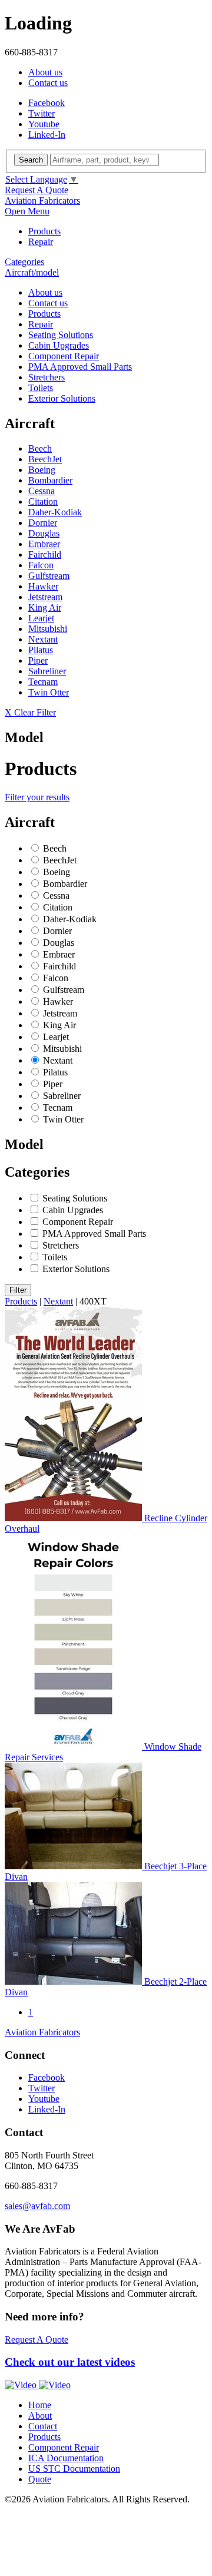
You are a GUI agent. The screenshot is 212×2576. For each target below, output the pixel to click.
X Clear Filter (30, 712)
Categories (24, 262)
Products (44, 231)
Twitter (42, 113)
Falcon (41, 565)
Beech (40, 448)
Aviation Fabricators (42, 201)
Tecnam (43, 682)
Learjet (41, 618)
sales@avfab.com (37, 2206)
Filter (18, 1290)
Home (40, 2405)
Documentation (66, 2458)
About (40, 2416)
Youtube (44, 124)
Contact (43, 2426)
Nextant (43, 639)
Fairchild (45, 554)
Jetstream (45, 597)
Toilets (41, 388)
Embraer (44, 544)
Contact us (48, 83)
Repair (41, 242)
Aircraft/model (32, 272)
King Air (45, 607)
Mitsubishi (48, 629)
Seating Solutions (61, 335)
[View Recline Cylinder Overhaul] (74, 1518)
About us (45, 72)
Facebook (47, 103)
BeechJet (45, 459)
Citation (43, 501)
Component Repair (64, 356)
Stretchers (47, 377)
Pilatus (41, 650)
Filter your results (37, 797)
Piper (38, 660)
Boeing (42, 470)
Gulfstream (49, 576)
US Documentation (74, 2469)
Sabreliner (47, 671)
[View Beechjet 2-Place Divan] (74, 1981)
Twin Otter (49, 692)
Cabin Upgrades (59, 345)
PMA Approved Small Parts (80, 367)
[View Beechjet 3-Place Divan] (74, 1866)
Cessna (42, 491)
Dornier (43, 523)
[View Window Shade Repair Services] (74, 1746)
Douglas (44, 533)
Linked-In (47, 135)
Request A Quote (37, 190)
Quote (40, 2479)
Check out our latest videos (70, 2362)
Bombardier (50, 480)
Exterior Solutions (62, 398)
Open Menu (27, 211)
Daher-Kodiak (55, 512)
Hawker (43, 586)
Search (31, 160)
